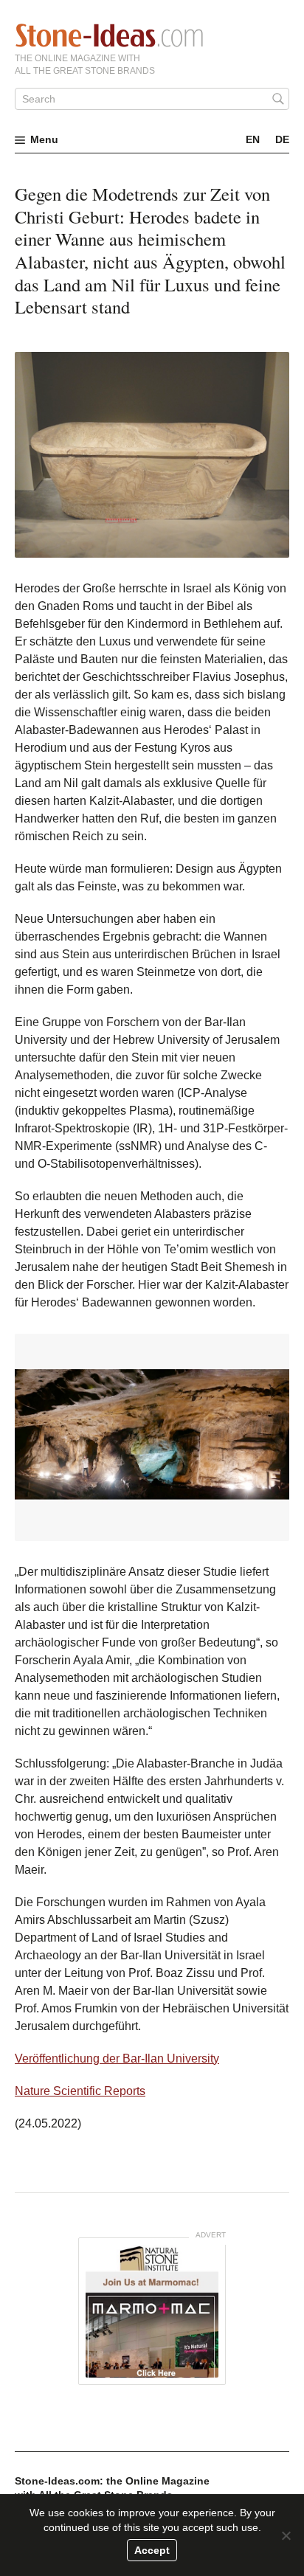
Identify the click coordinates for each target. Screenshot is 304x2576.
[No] (286, 2535)
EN (253, 139)
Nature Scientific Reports (80, 2091)
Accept (152, 2550)
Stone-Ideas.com (109, 35)
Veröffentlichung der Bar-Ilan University (117, 2059)
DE (282, 139)
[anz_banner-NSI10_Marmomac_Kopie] (152, 2311)
